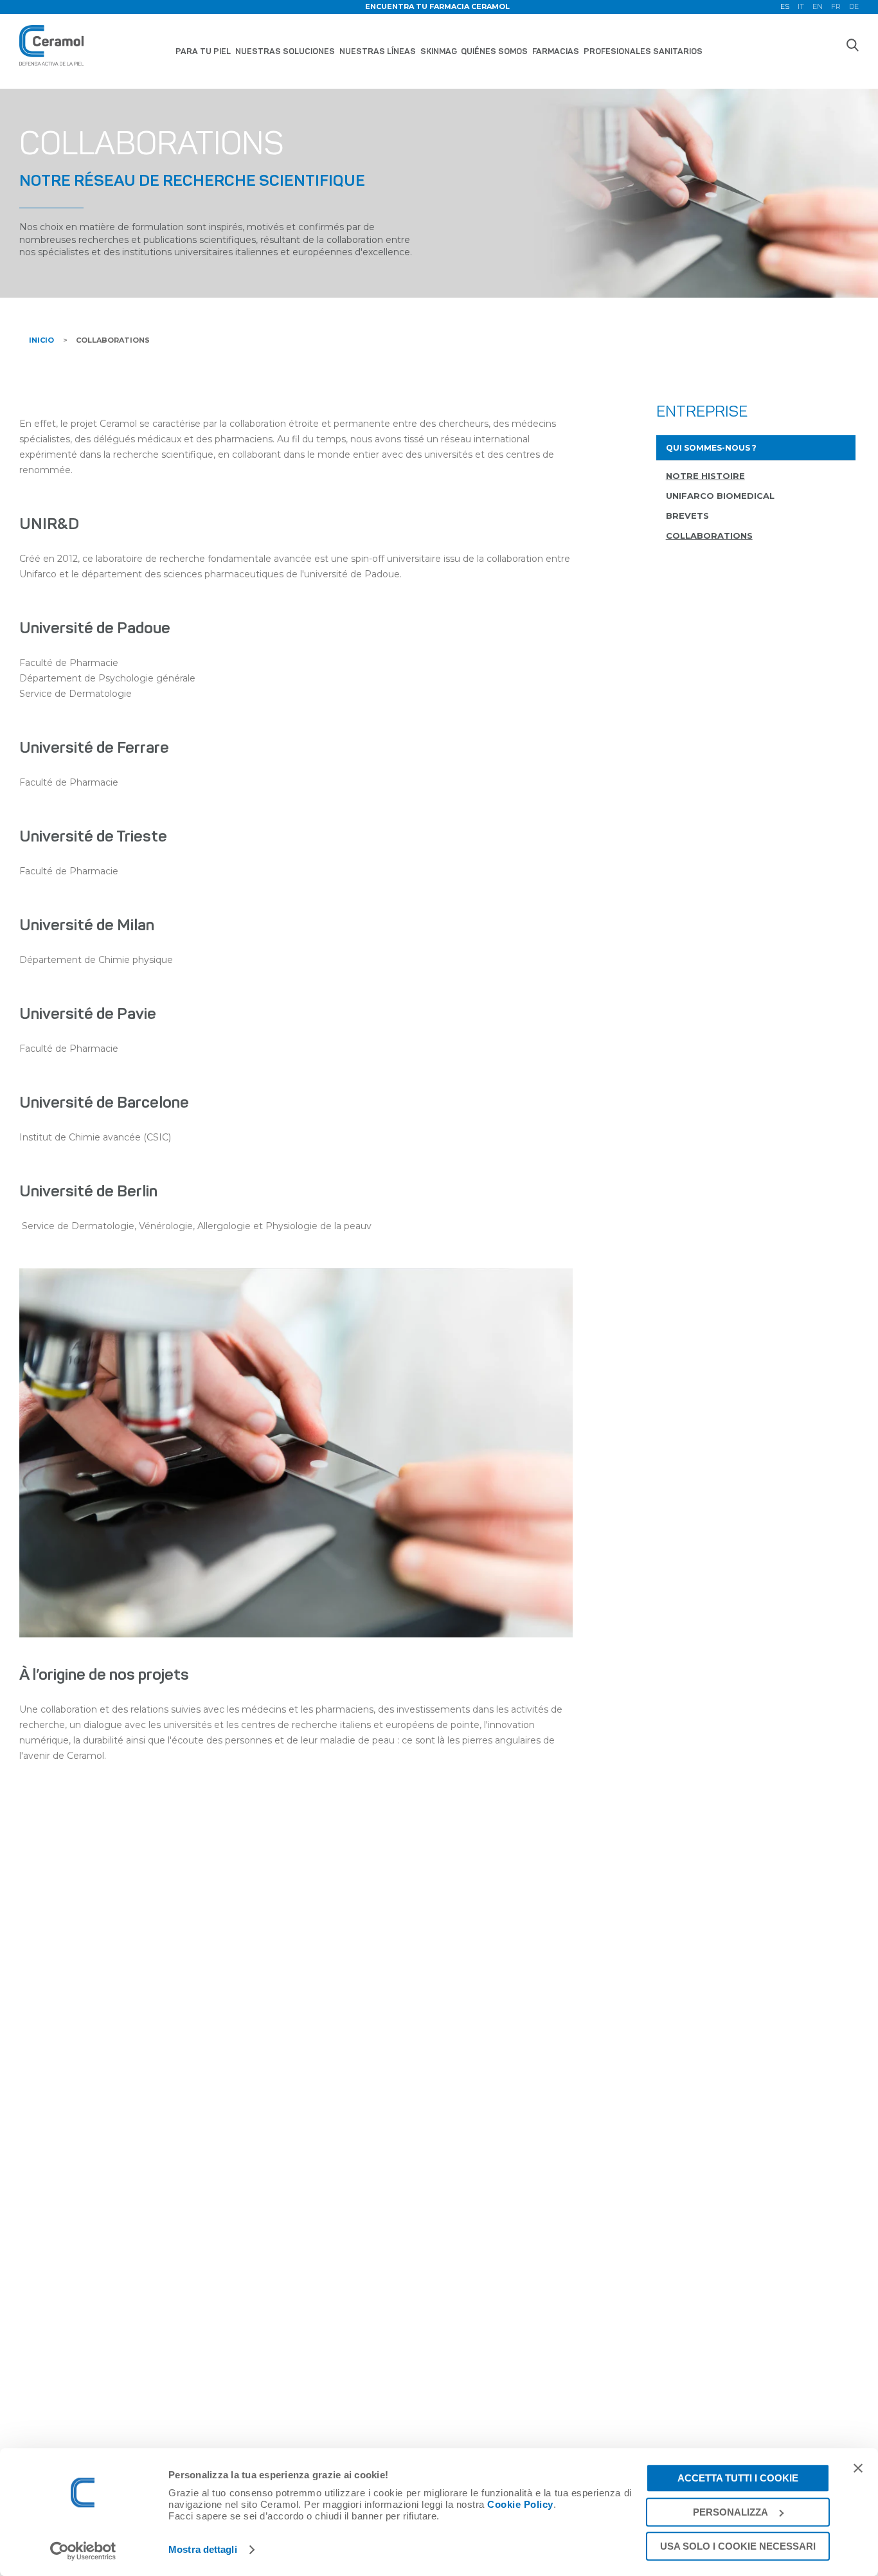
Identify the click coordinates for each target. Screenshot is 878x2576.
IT (801, 7)
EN (818, 7)
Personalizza (730, 2512)
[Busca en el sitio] (852, 45)
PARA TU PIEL (203, 51)
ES (785, 7)
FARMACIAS (556, 51)
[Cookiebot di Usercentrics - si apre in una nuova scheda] (83, 2551)
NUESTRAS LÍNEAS (378, 51)
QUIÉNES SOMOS (494, 51)
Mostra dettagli (203, 2550)
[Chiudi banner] (858, 2468)
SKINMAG (439, 51)
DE (854, 7)
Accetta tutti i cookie (738, 2478)
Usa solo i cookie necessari (738, 2546)
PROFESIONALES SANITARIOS (643, 51)
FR (836, 7)
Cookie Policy (520, 2504)
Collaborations (113, 340)
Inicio (41, 340)
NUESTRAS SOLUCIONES (285, 51)
